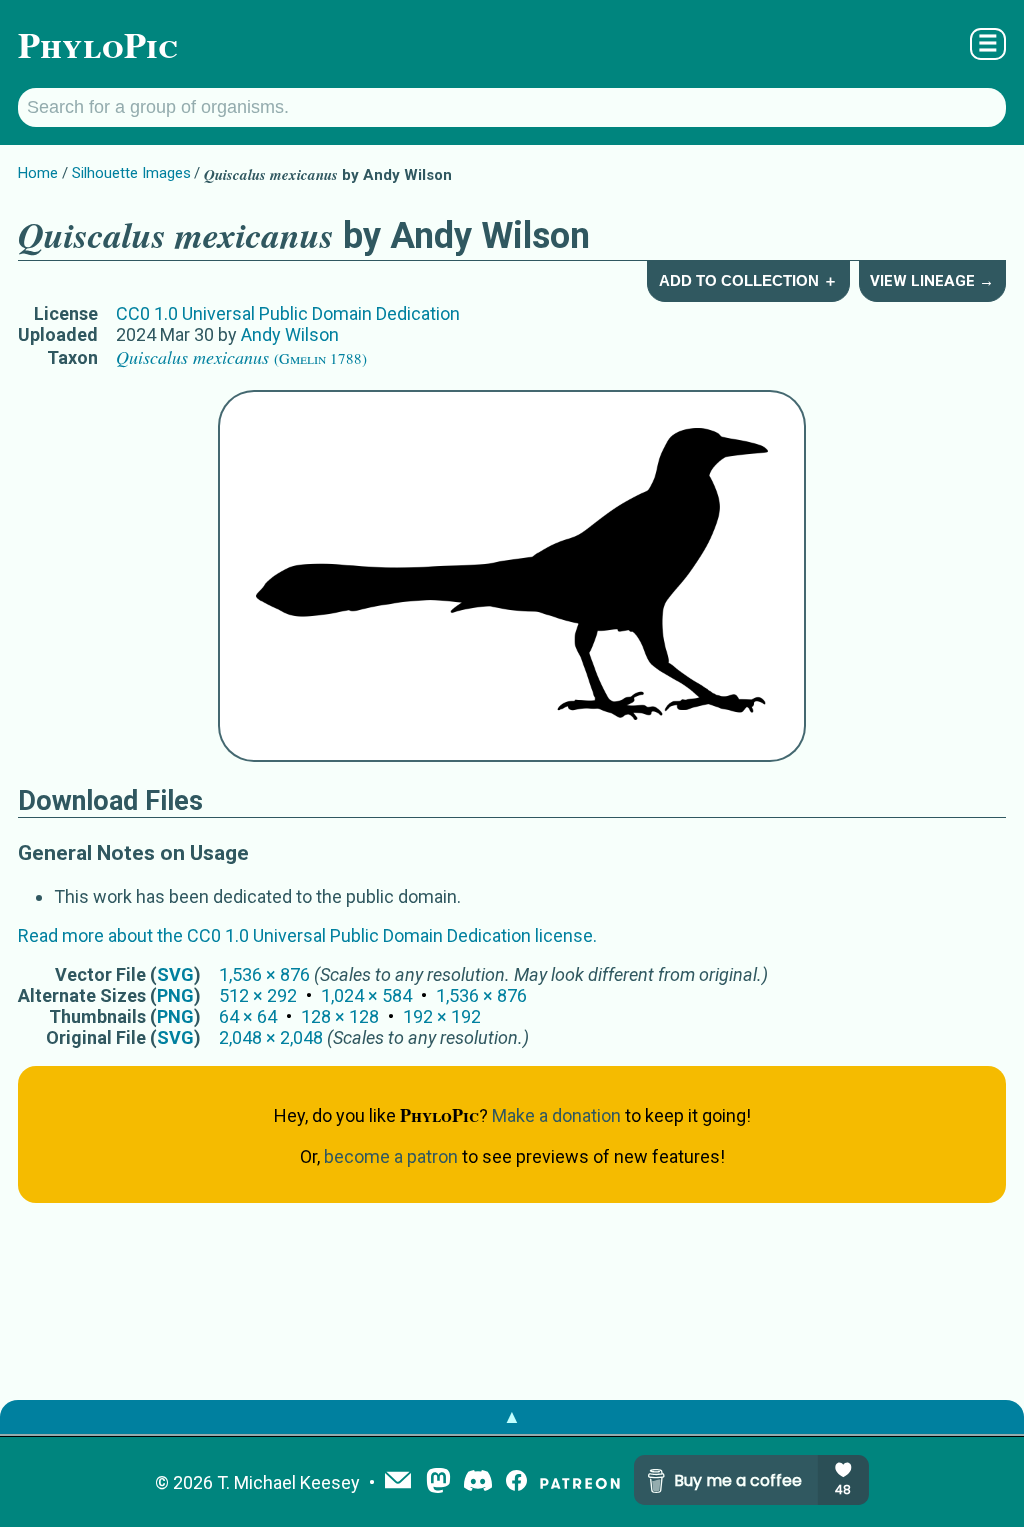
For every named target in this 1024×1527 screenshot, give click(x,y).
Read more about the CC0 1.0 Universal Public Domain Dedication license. (307, 935)
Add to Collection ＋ (748, 280)
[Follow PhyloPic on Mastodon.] (438, 1482)
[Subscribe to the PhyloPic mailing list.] (398, 1482)
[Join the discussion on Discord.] (478, 1482)
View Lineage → (932, 281)
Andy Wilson (290, 334)
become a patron (391, 1156)
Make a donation (556, 1115)
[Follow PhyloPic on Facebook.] (516, 1482)
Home (38, 173)
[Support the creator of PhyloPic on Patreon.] (580, 1482)
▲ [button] (512, 1416)
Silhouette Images (131, 173)
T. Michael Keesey (288, 1482)
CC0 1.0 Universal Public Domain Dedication (288, 313)
